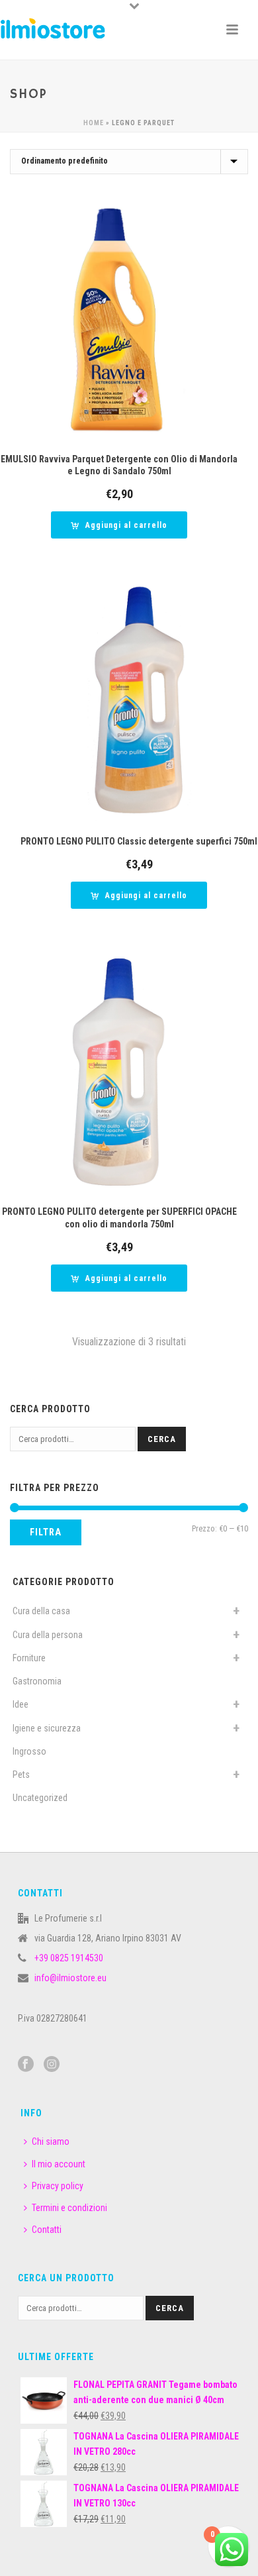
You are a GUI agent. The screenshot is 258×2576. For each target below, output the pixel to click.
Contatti (47, 2230)
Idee (21, 1704)
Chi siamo (51, 2141)
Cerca (162, 1439)
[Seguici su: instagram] (52, 2065)
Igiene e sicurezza (47, 1728)
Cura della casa (41, 1611)
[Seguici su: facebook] (26, 2065)
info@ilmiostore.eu (70, 1978)
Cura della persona (48, 1635)
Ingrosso (29, 1751)
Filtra (46, 1532)
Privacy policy (58, 2186)
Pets (21, 1775)
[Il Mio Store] (53, 30)
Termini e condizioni (69, 2208)
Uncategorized (40, 1798)
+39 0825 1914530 (69, 1958)
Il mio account (59, 2164)
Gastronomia (37, 1681)
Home (94, 123)
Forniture (29, 1658)
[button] (119, 525)
